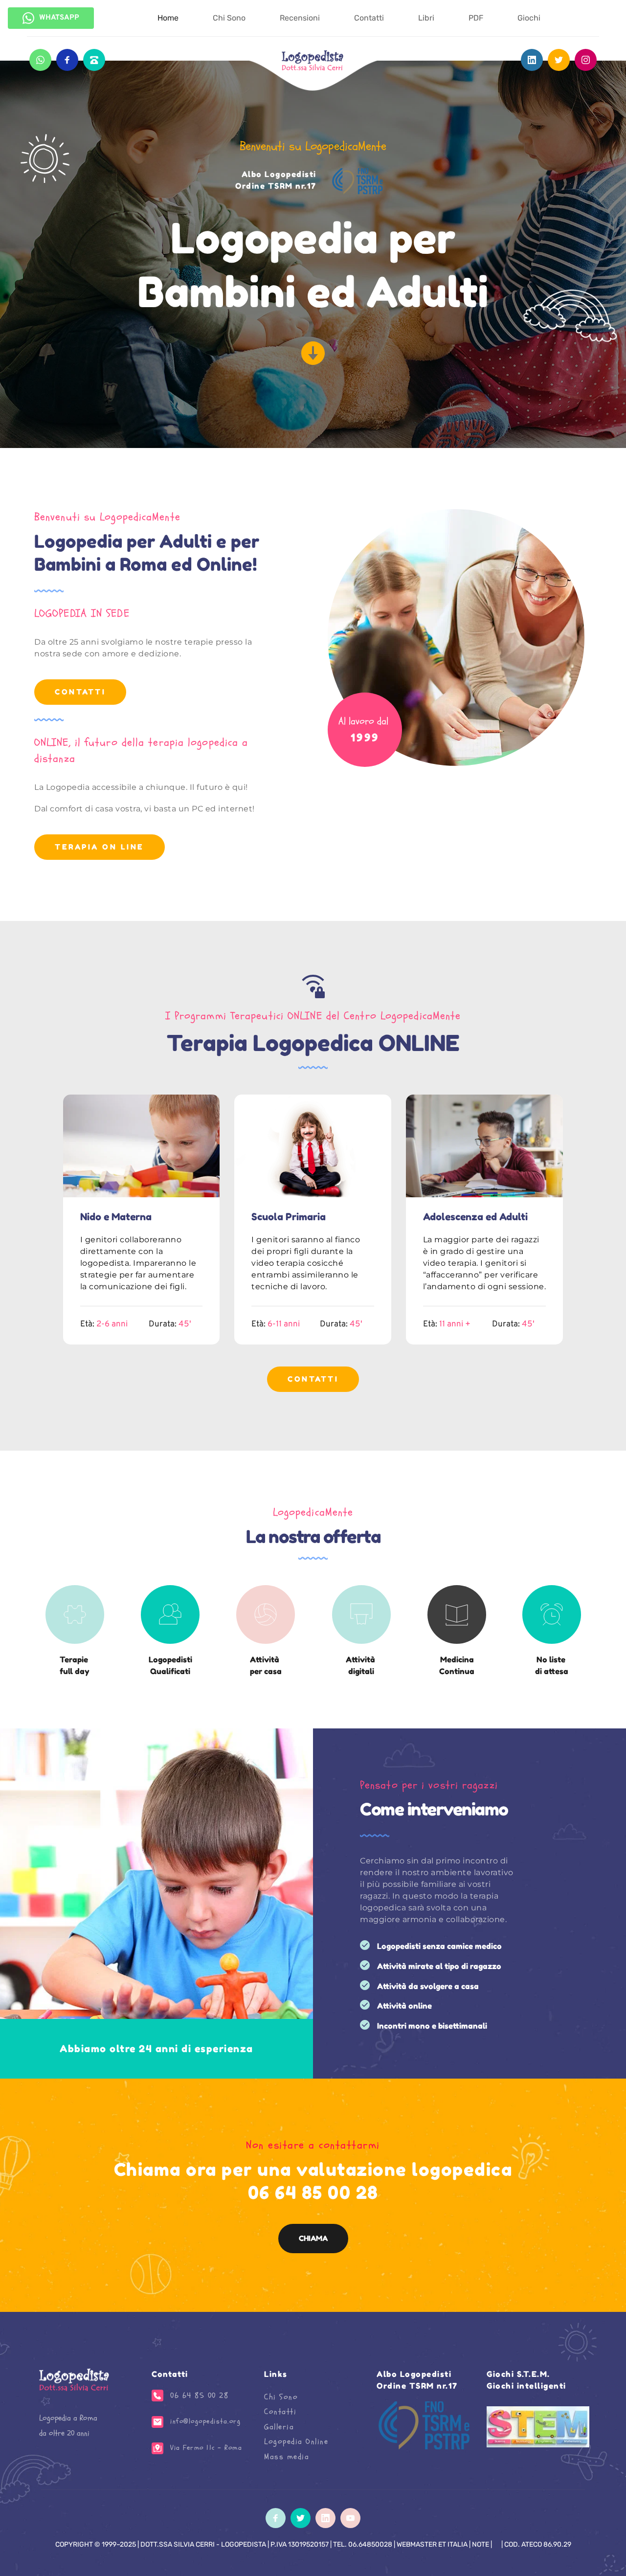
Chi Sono (281, 2397)
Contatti (280, 2412)
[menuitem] (168, 18)
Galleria (279, 2427)
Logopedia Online (296, 2442)
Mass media (287, 2457)
